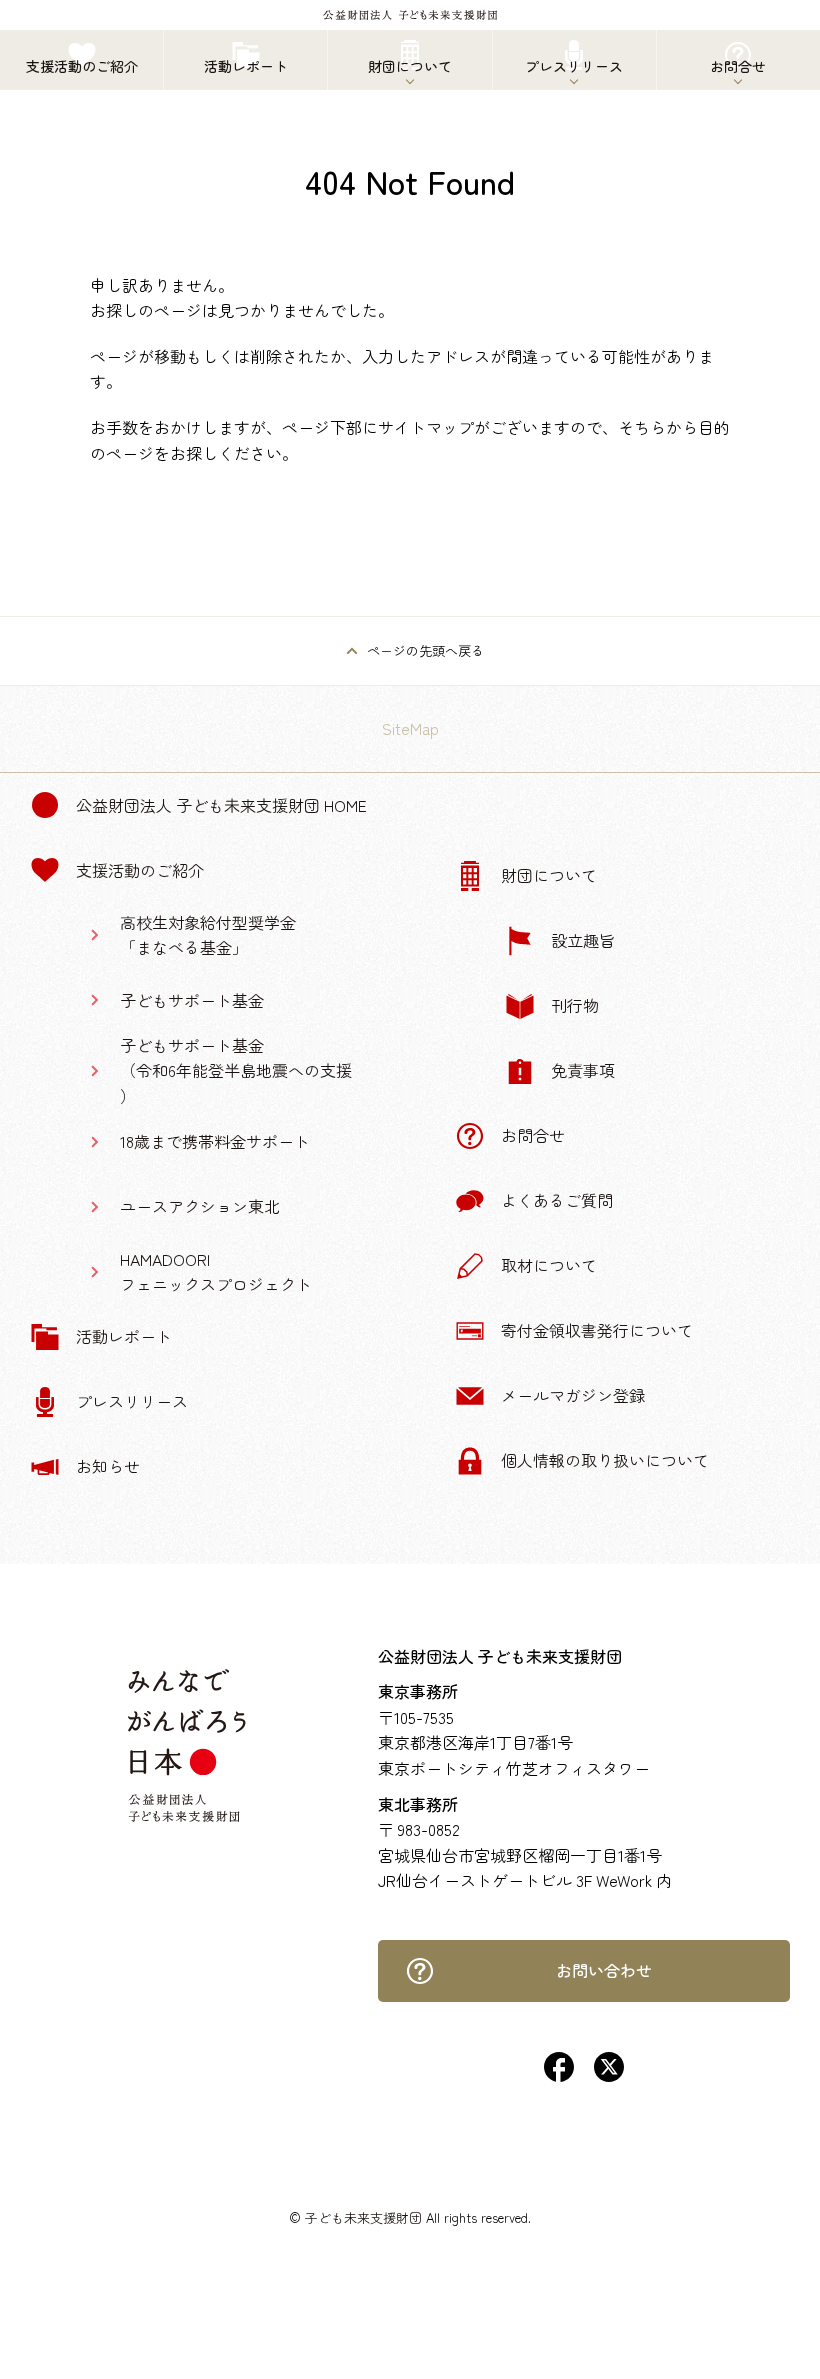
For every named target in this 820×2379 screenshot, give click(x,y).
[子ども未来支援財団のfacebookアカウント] (559, 2075)
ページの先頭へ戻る (425, 650)
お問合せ (533, 1135)
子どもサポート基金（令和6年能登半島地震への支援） (236, 1070)
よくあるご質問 (557, 1200)
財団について (549, 875)
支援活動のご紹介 (140, 870)
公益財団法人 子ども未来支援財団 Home (221, 805)
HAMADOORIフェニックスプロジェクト (216, 1272)
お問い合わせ (604, 1970)
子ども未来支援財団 (363, 2217)
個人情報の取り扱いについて (605, 1460)
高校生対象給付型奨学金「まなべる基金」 (208, 935)
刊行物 (575, 1005)
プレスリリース (132, 1401)
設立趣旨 (583, 940)
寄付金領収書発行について (597, 1330)
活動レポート (124, 1336)
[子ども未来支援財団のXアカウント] (609, 2075)
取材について (549, 1265)
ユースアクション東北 (200, 1206)
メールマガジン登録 (573, 1395)
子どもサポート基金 (192, 1000)
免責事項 (583, 1070)
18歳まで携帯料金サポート (215, 1141)
